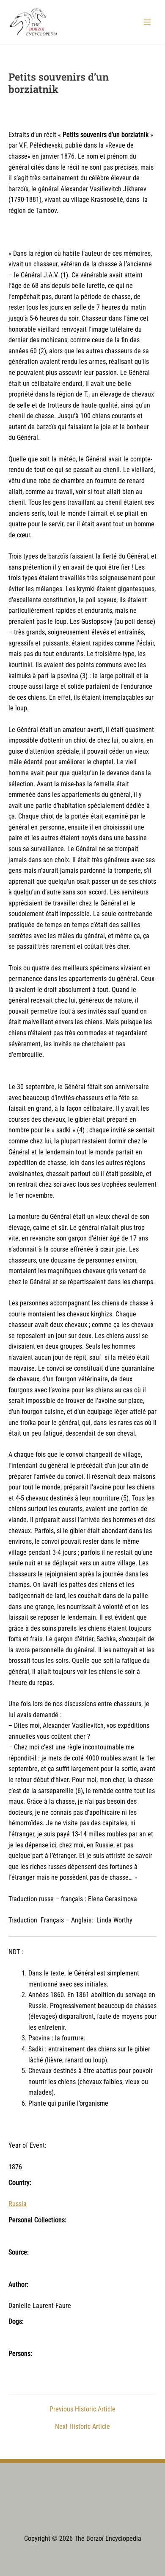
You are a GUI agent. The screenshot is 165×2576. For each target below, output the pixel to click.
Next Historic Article (82, 2427)
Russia (18, 2204)
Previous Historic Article (82, 2410)
